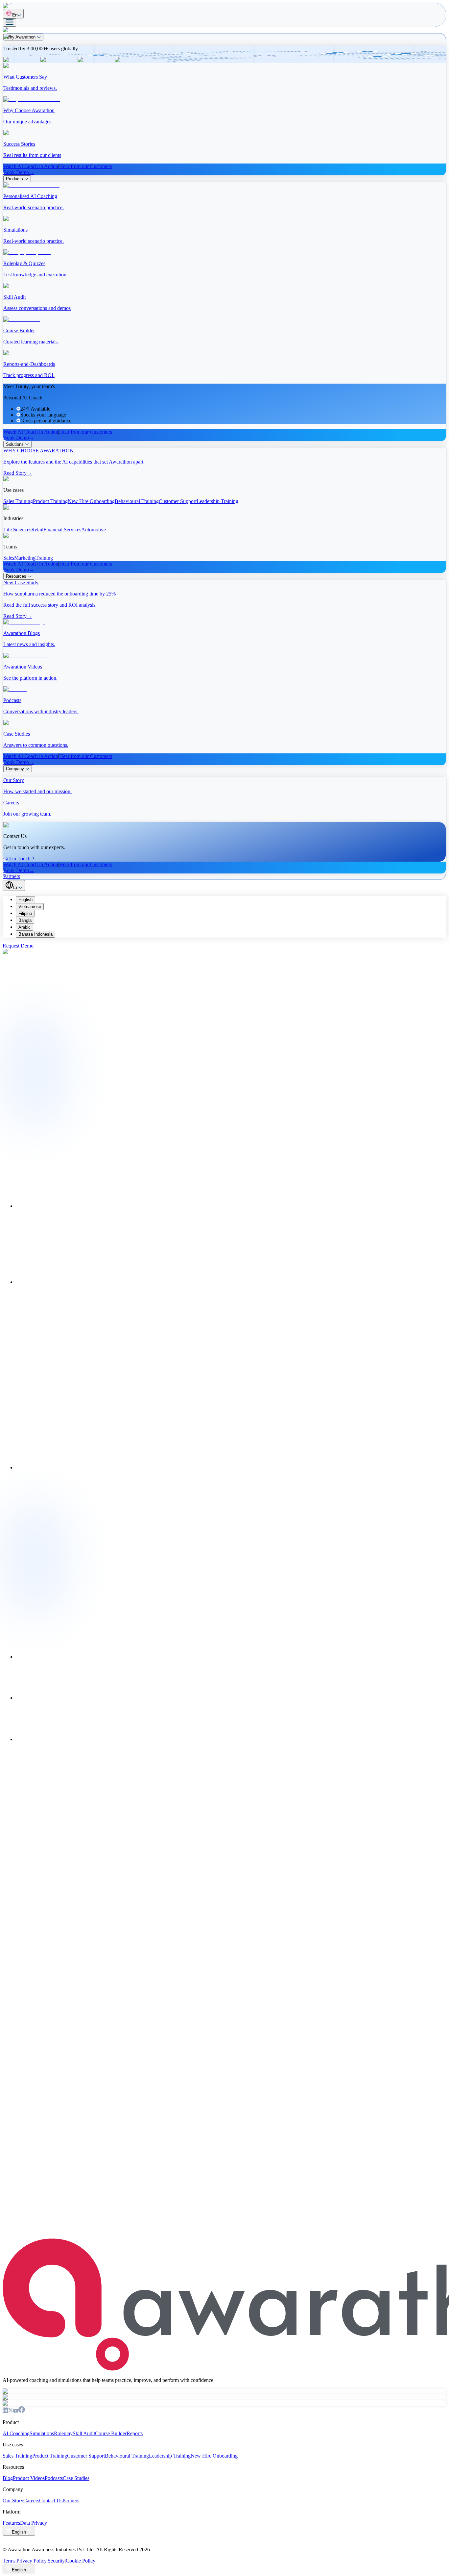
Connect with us (20, 2244)
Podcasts (54, 2478)
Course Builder (111, 2433)
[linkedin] (5, 2411)
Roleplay (63, 2433)
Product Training (50, 2456)
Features (11, 2523)
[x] (11, 2411)
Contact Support (70, 1018)
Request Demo (18, 946)
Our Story (13, 2500)
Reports (135, 2433)
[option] (231, 900)
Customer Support (86, 2456)
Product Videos (29, 2478)
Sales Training (17, 2456)
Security (56, 2561)
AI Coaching (16, 2433)
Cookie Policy (81, 2561)
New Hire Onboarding (214, 2456)
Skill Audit (84, 2433)
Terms (9, 2561)
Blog (8, 2478)
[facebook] (22, 2411)
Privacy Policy (32, 2561)
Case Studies (76, 2478)
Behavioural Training (127, 2456)
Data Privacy (34, 2523)
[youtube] (16, 2411)
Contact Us (51, 2500)
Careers (31, 2500)
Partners (71, 2500)
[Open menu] (10, 23)
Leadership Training (170, 2456)
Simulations (42, 2433)
